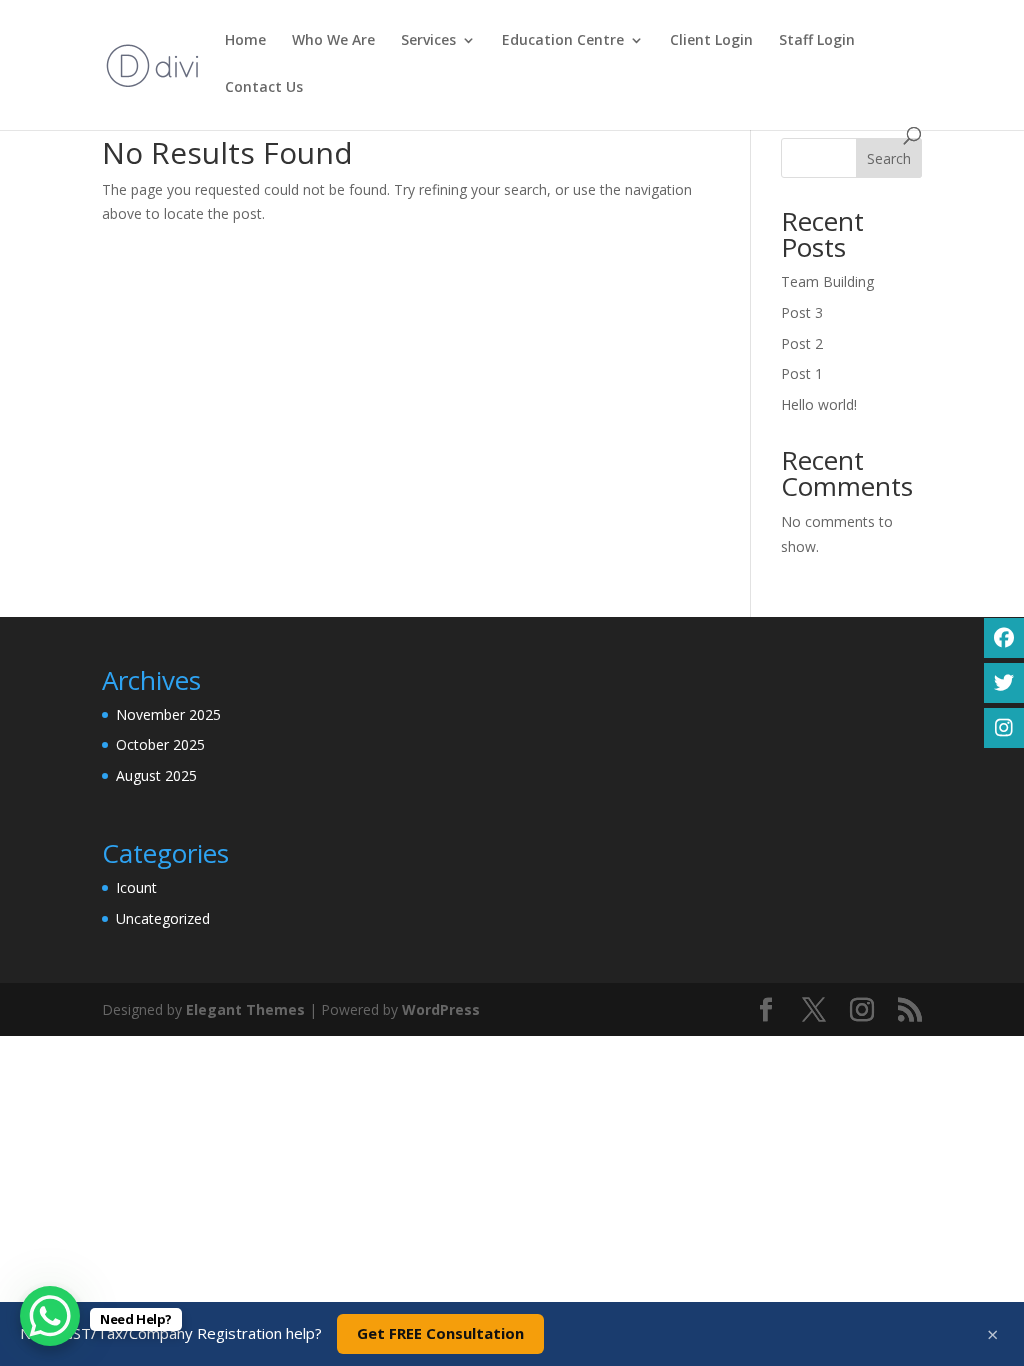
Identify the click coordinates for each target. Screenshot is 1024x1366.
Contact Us (264, 88)
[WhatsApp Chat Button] (50, 1316)
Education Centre (563, 41)
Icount (136, 887)
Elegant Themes (245, 1009)
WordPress (441, 1009)
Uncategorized (163, 918)
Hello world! (819, 404)
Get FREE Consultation (440, 1333)
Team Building (827, 281)
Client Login (711, 41)
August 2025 (156, 775)
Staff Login (817, 41)
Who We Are (333, 41)
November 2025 (168, 714)
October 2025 (160, 744)
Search (889, 158)
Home (245, 41)
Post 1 (802, 373)
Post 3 (802, 312)
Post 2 (802, 343)
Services (428, 41)
